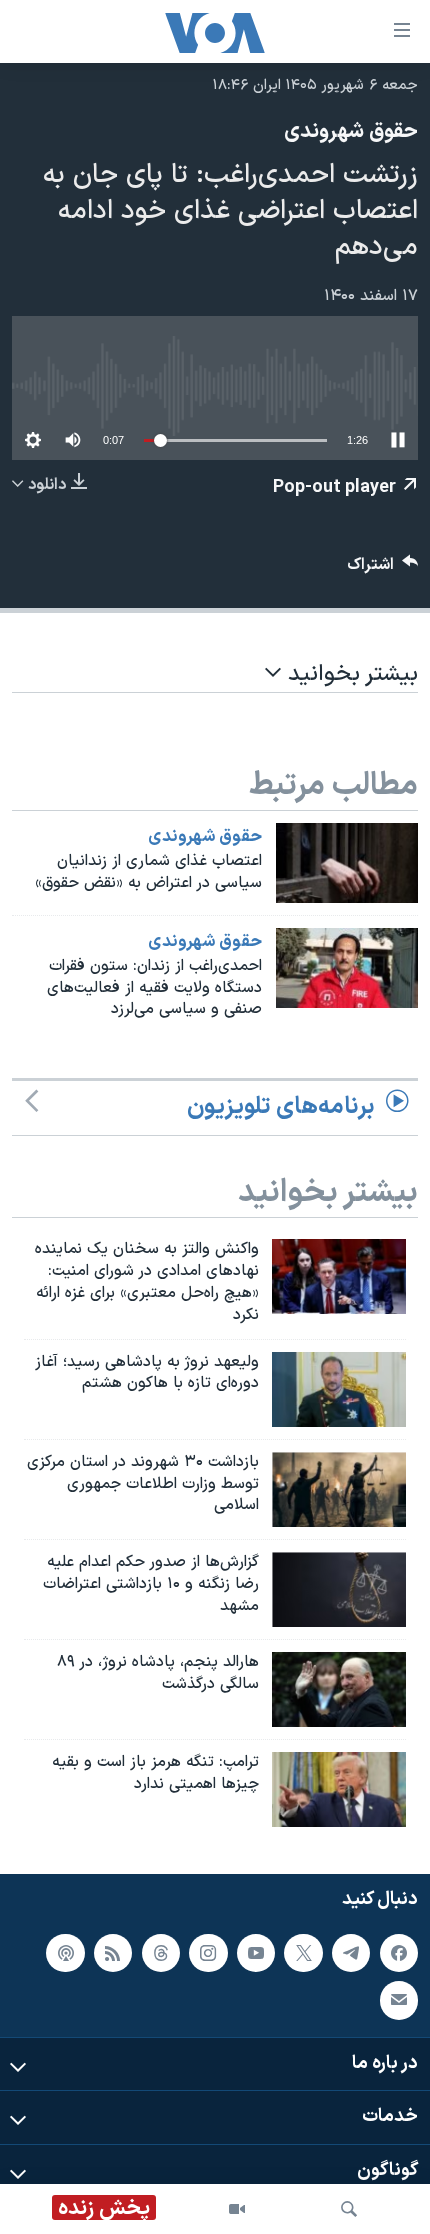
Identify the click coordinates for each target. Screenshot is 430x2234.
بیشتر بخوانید (349, 674)
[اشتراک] (399, 2000)
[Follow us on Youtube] (256, 1952)
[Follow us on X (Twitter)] (303, 1952)
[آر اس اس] (113, 1952)
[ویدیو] (237, 2209)
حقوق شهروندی (351, 132)
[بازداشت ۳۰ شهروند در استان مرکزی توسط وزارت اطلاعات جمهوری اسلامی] (339, 1489)
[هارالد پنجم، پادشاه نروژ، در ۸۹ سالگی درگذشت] (339, 1689)
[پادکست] (65, 1952)
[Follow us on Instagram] (208, 1952)
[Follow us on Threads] (161, 1952)
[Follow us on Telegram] (351, 1952)
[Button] (383, 569)
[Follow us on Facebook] (399, 1952)
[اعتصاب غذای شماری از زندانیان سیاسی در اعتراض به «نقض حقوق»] (347, 863)
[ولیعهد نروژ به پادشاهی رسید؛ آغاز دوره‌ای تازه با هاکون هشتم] (339, 1389)
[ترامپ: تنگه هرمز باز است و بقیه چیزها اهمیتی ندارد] (339, 1789)
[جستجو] (349, 2209)
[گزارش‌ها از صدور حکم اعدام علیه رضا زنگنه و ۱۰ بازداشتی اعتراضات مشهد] (339, 1589)
